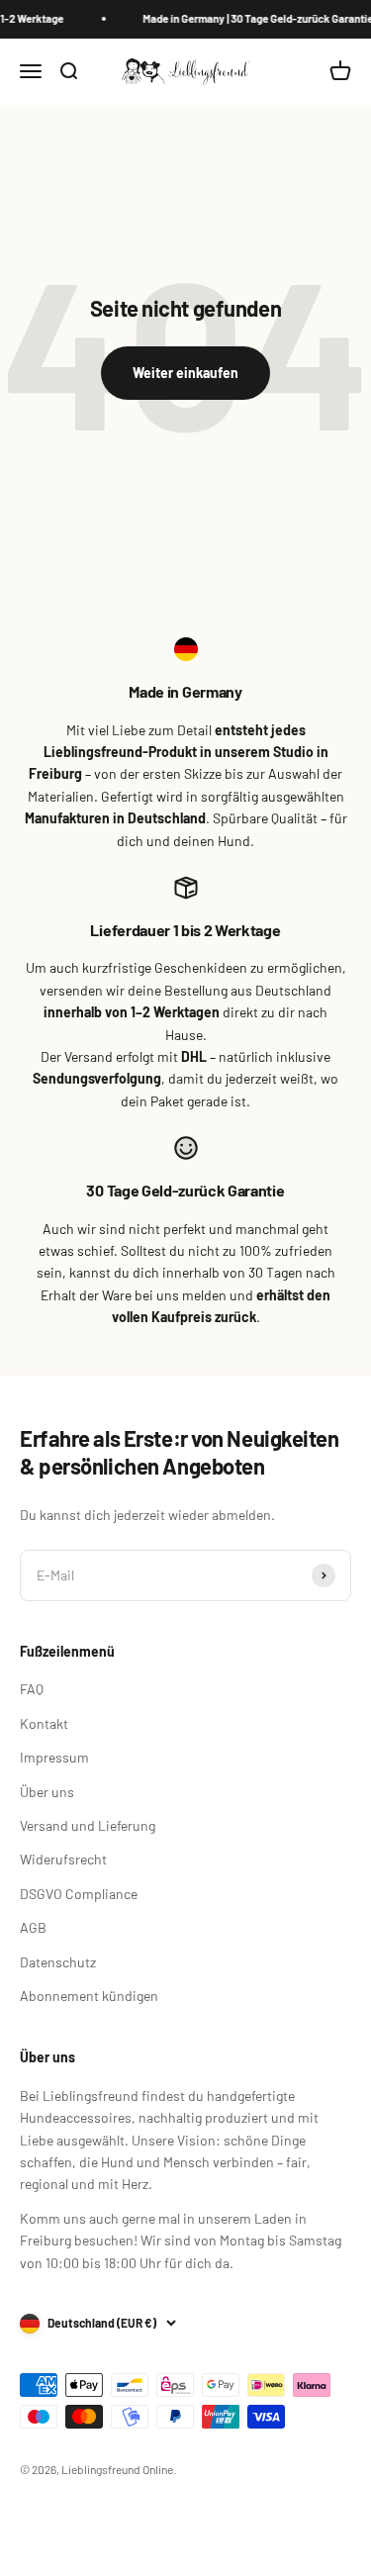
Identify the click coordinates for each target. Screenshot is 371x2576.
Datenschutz (58, 1962)
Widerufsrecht (63, 1859)
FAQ (32, 1689)
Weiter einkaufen (185, 373)
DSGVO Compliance (79, 1894)
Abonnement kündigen (89, 1996)
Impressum (54, 1757)
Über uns (47, 1792)
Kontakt (44, 1723)
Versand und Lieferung (88, 1825)
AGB (33, 1927)
